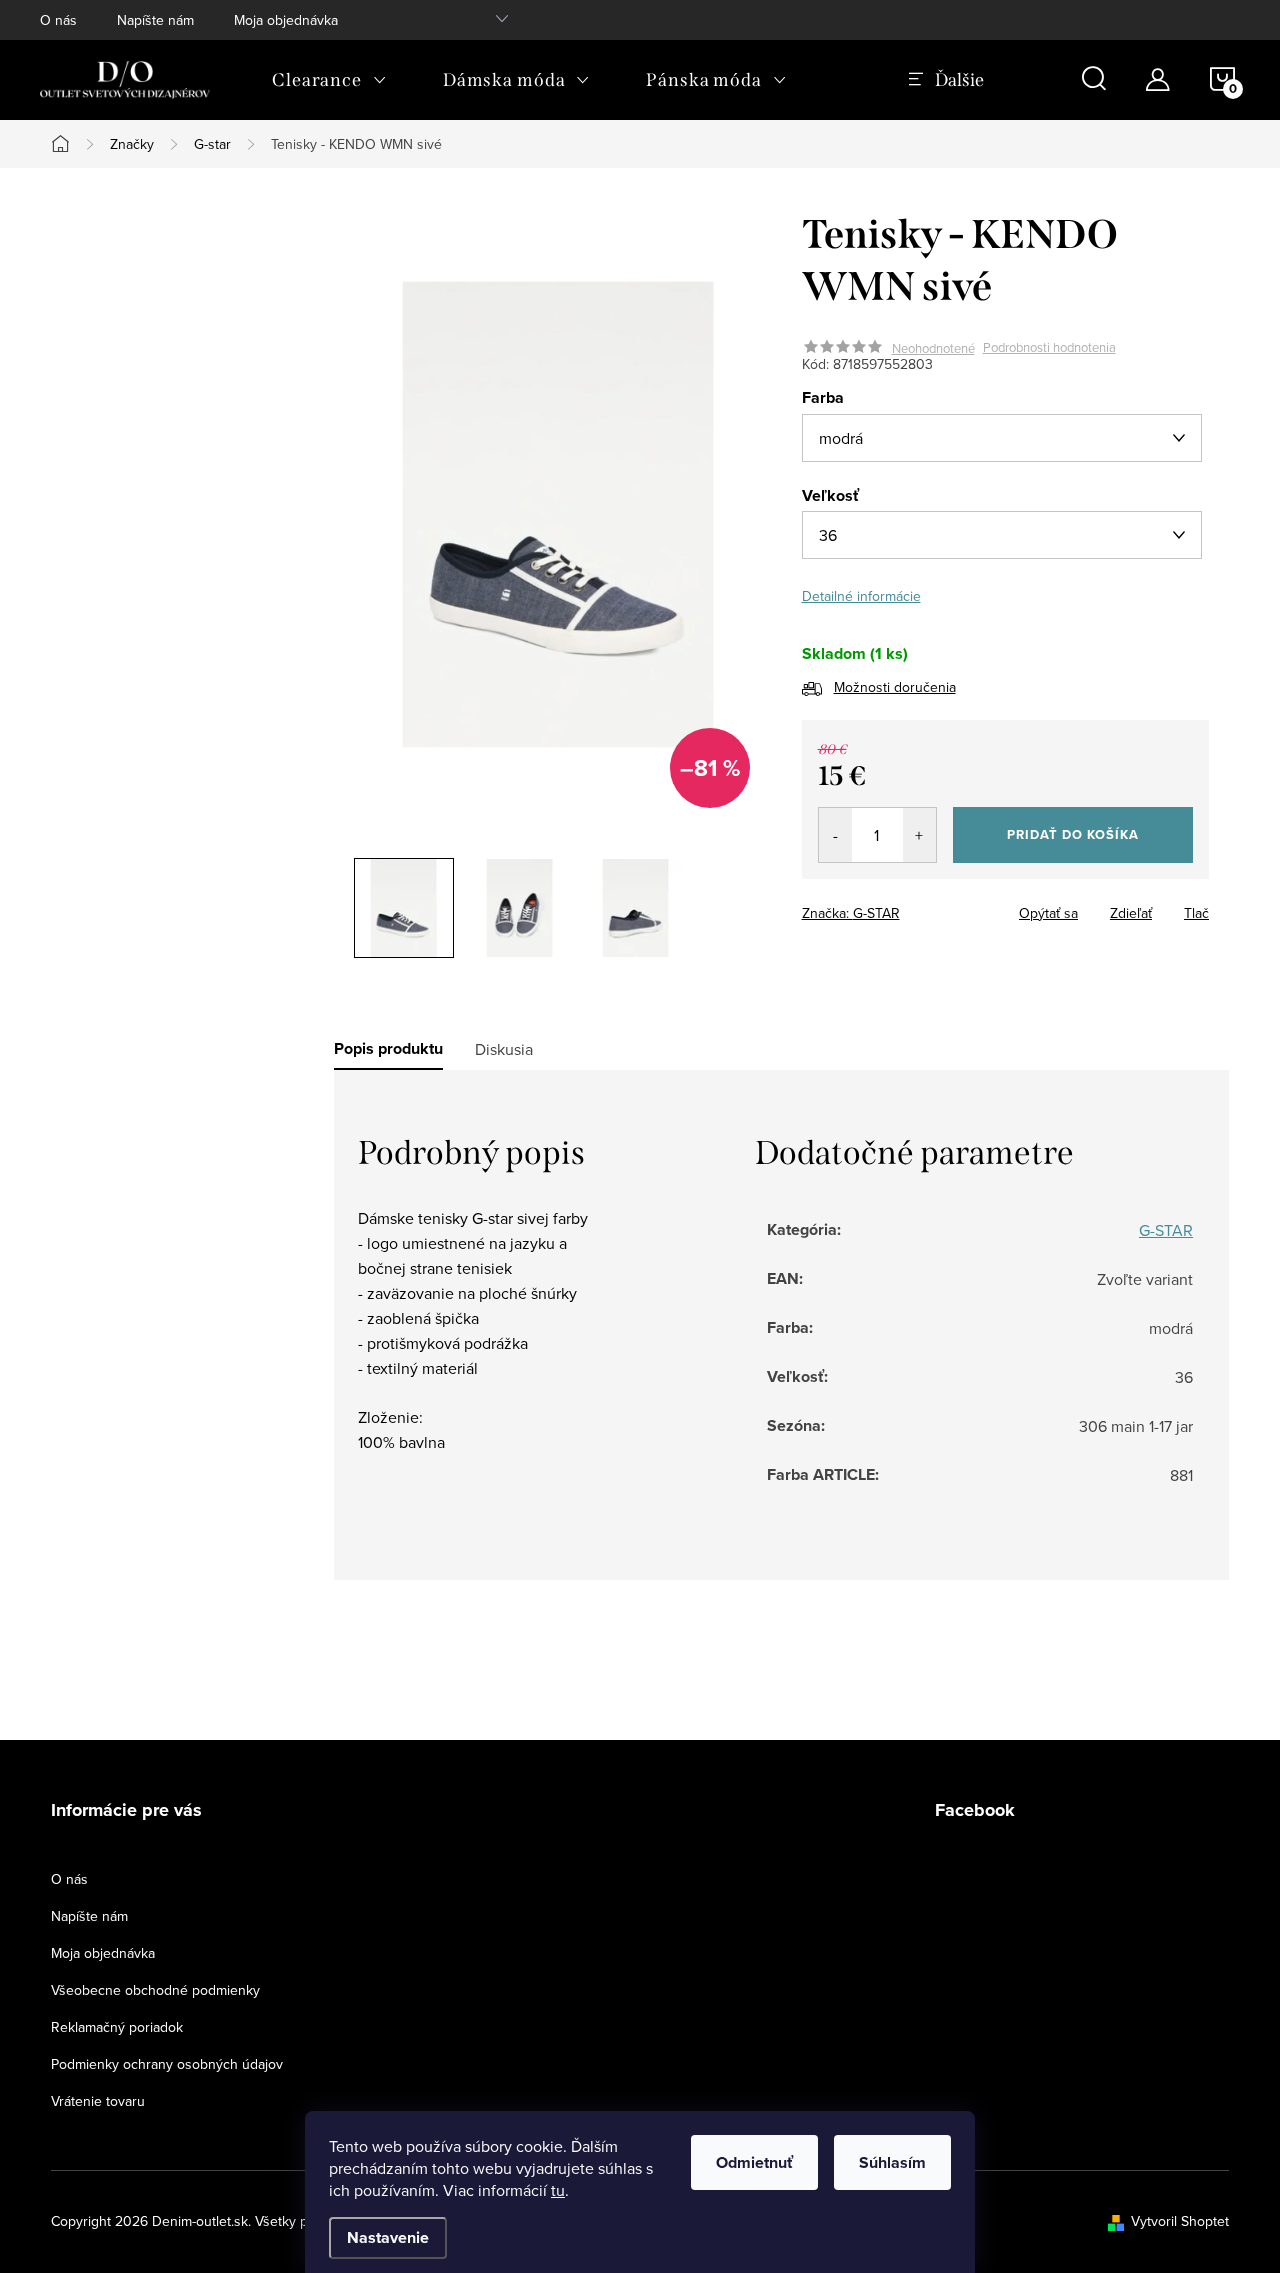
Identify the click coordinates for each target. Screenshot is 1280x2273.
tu (558, 2190)
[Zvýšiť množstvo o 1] (919, 835)
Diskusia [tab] (504, 1049)
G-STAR (1166, 1230)
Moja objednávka (286, 20)
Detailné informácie (861, 596)
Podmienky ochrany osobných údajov (167, 2064)
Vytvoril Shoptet (1180, 2221)
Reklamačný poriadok (117, 2027)
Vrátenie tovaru (98, 2101)
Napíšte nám (155, 20)
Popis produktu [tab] (388, 1049)
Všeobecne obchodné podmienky (155, 1990)
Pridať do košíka (1073, 834)
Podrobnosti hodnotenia (1049, 348)
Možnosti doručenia (895, 687)
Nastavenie (388, 2237)
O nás (58, 20)
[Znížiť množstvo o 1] (835, 835)
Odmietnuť (754, 2162)
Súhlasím (892, 2162)
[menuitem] (329, 80)
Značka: (851, 913)
